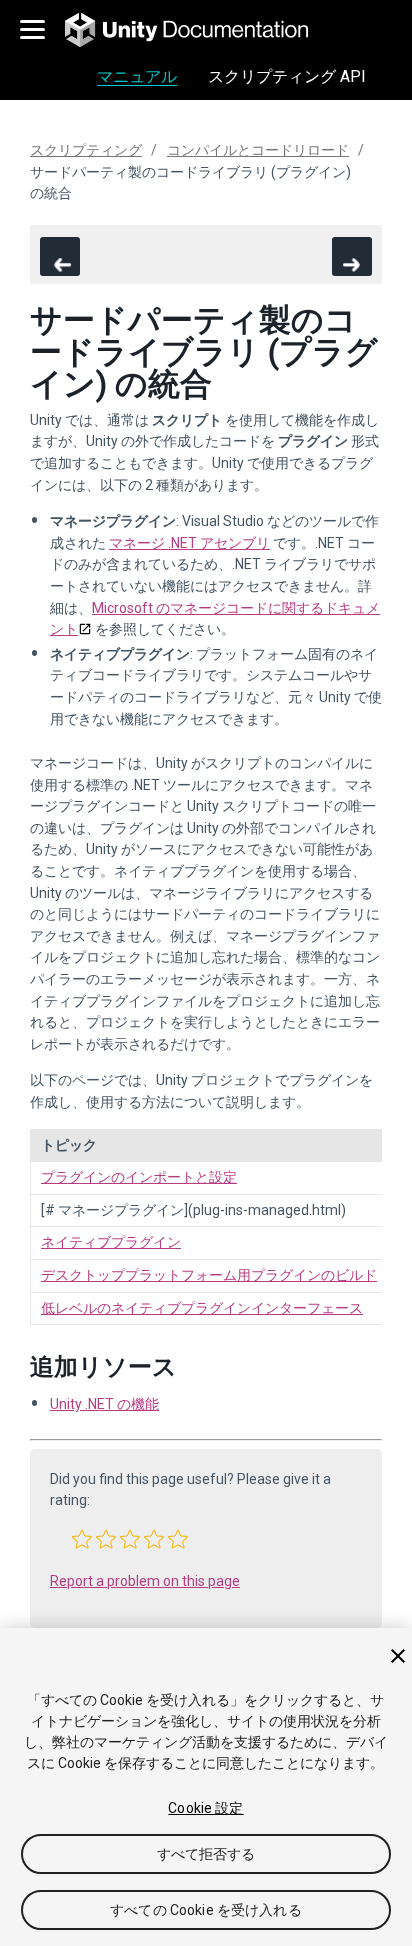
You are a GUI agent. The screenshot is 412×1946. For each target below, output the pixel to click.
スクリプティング (86, 150)
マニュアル (137, 76)
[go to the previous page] (60, 256)
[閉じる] (398, 1656)
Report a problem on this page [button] (145, 1581)
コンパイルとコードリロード (258, 150)
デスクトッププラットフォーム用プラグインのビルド (209, 1275)
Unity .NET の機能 (104, 1404)
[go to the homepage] (200, 30)
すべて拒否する (206, 1854)
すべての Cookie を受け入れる (206, 1910)
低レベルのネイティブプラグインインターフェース (202, 1308)
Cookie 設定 (205, 1808)
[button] (82, 1539)
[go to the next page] (352, 256)
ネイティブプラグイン (111, 1242)
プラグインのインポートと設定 (139, 1177)
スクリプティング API (287, 76)
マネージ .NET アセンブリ (189, 543)
